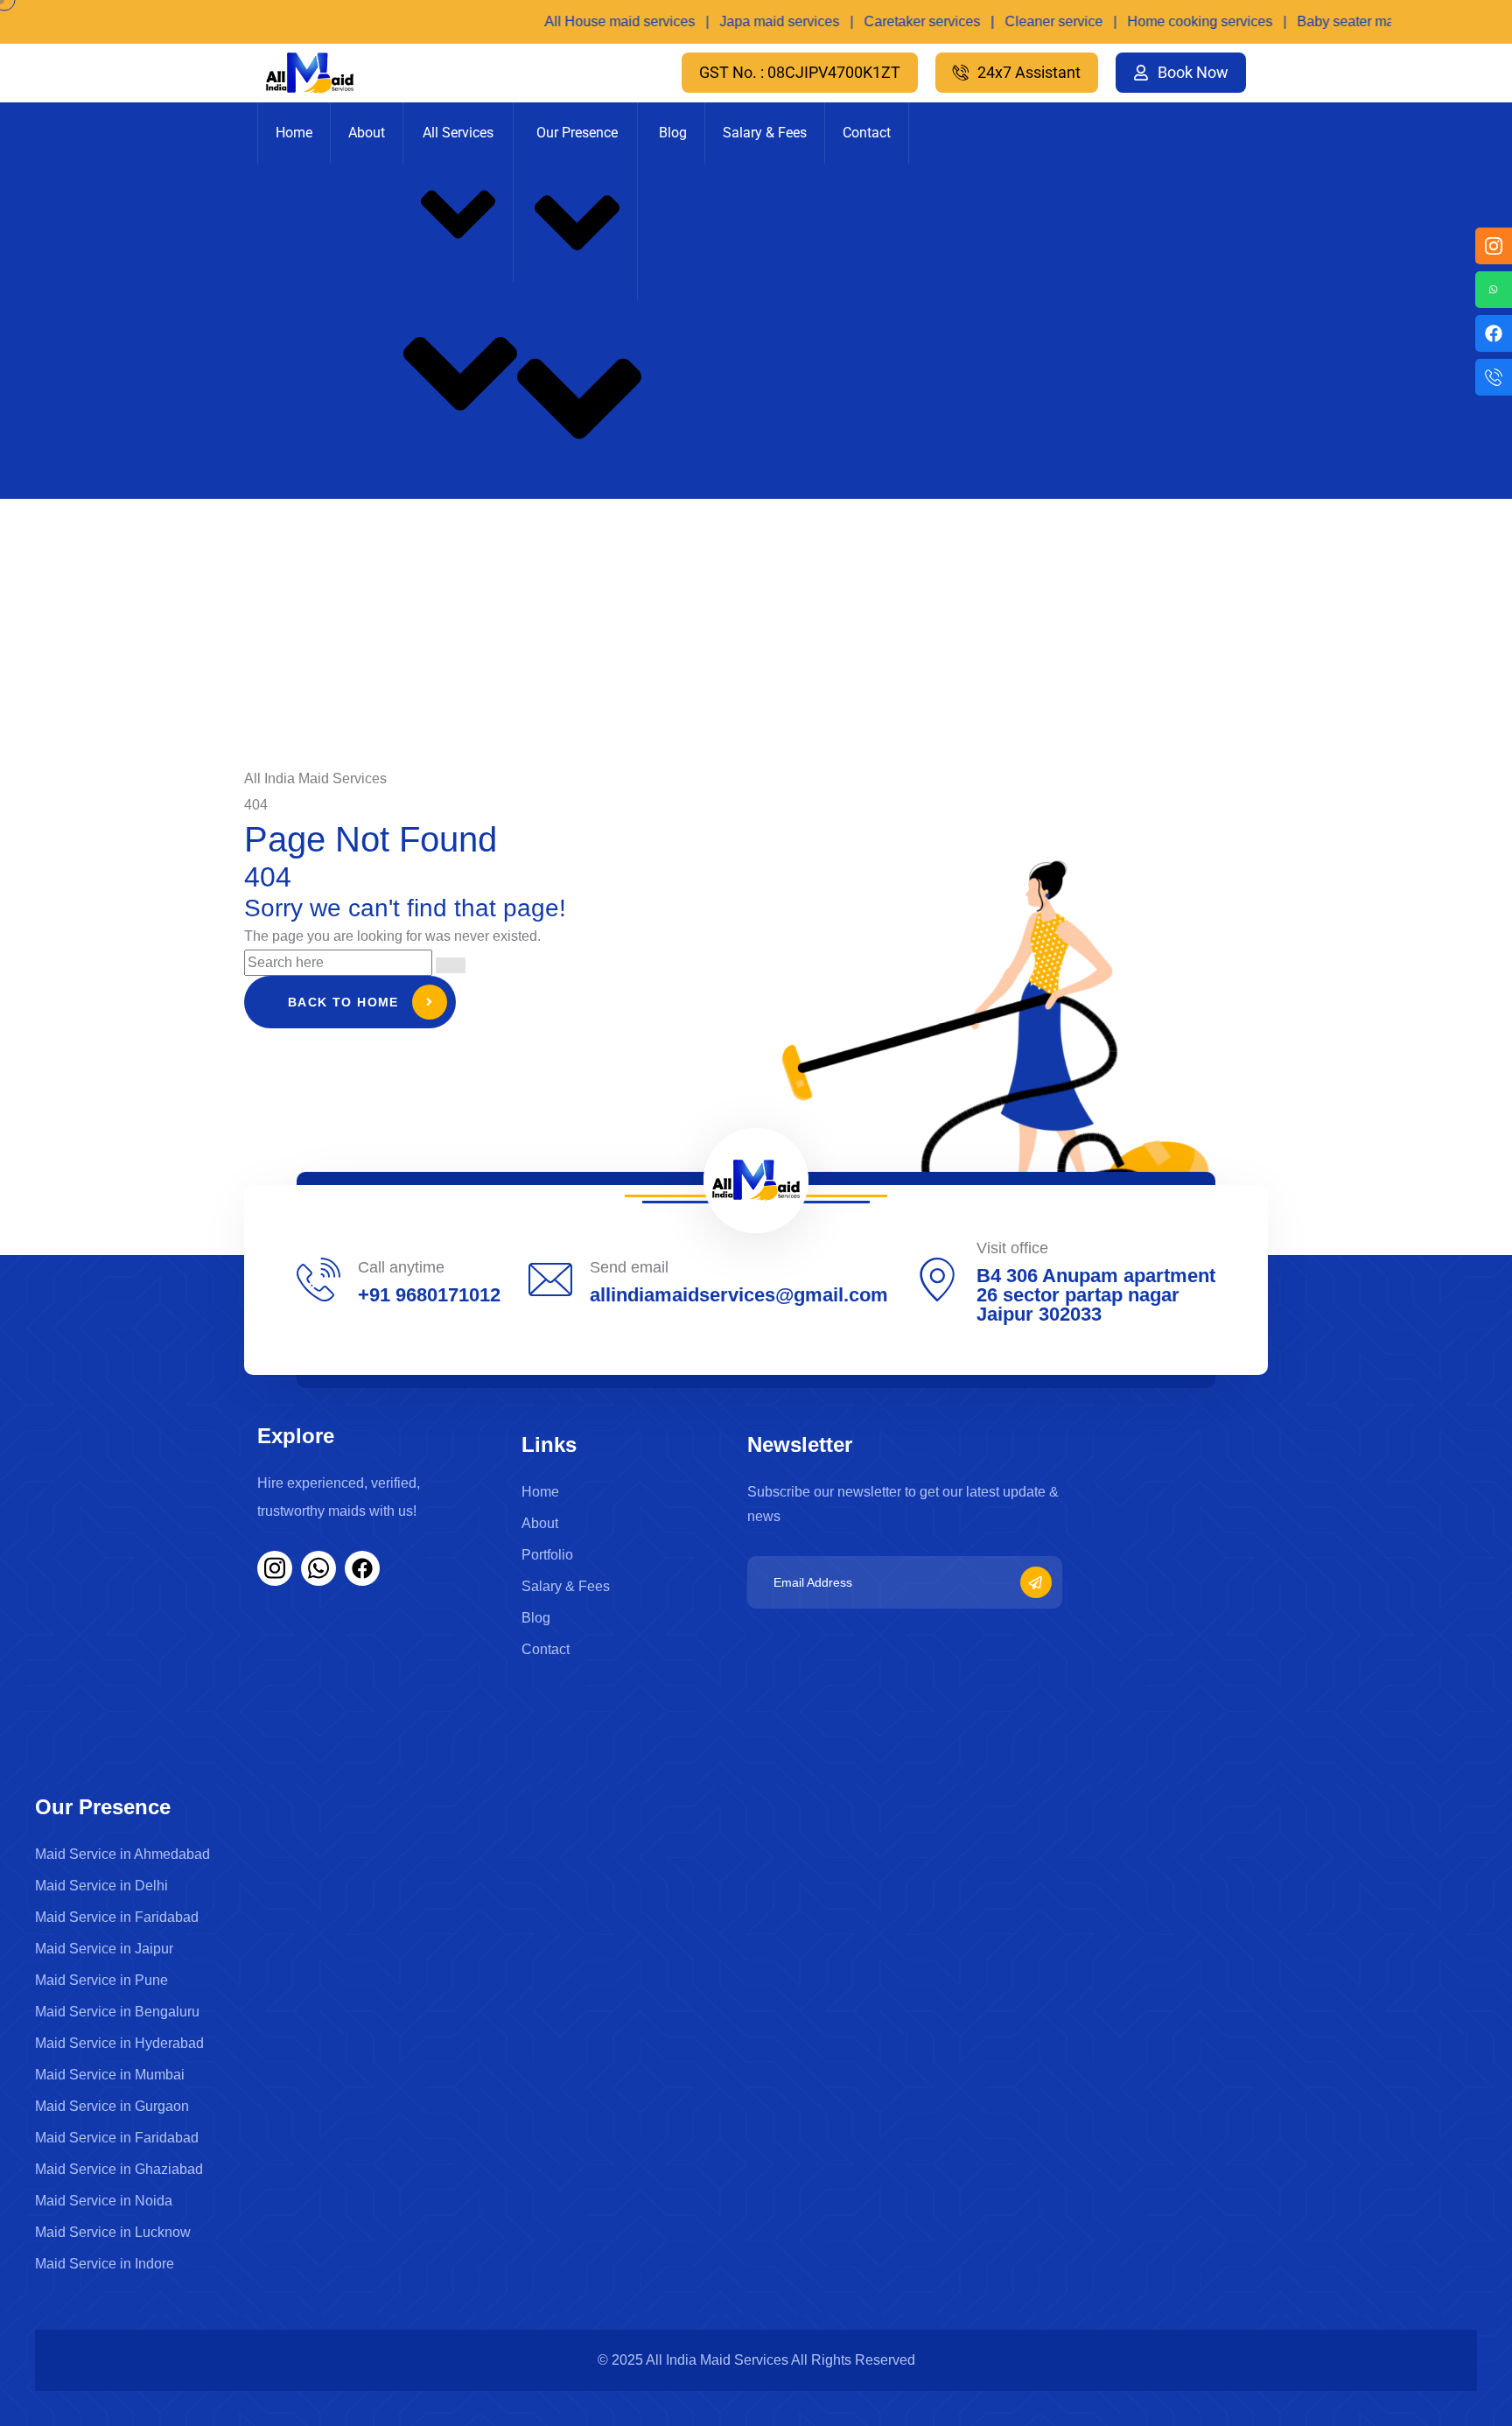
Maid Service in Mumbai (110, 2075)
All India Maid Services (718, 2360)
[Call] (1494, 377)
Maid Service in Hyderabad (119, 2043)
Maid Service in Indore (105, 2264)
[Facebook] (1494, 333)
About (367, 133)
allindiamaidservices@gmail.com (739, 1295)
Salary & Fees (765, 133)
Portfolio (547, 1555)
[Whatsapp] (1494, 290)
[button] (800, 73)
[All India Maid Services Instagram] (1494, 246)
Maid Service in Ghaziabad (119, 2169)
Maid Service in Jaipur (104, 1949)
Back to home (343, 1002)
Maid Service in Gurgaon (112, 2106)
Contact (867, 133)
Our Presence (577, 133)
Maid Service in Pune (101, 1980)
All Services (458, 133)
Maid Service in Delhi (101, 1886)
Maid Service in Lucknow (113, 2232)
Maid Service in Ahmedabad (122, 1854)
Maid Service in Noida (104, 2201)
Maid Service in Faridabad (117, 1917)
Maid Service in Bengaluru (117, 2012)
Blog (673, 133)
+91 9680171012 (429, 1295)
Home (294, 133)
